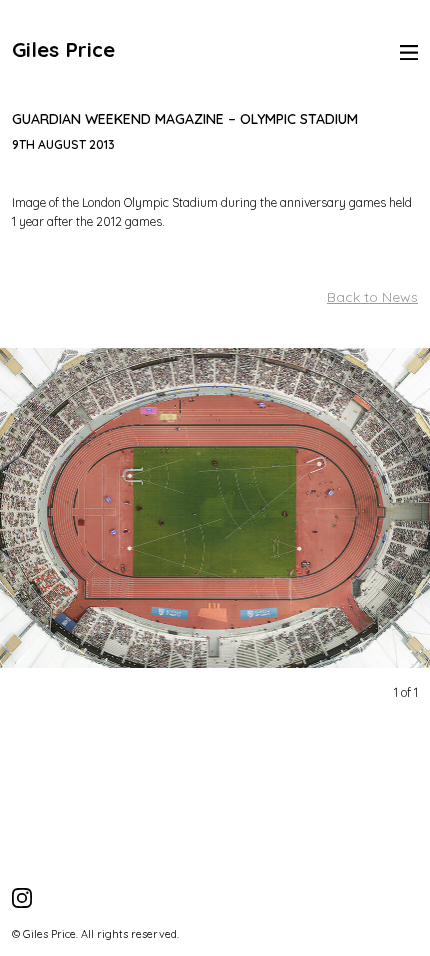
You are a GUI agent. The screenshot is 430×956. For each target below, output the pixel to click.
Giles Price (63, 49)
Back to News (372, 297)
